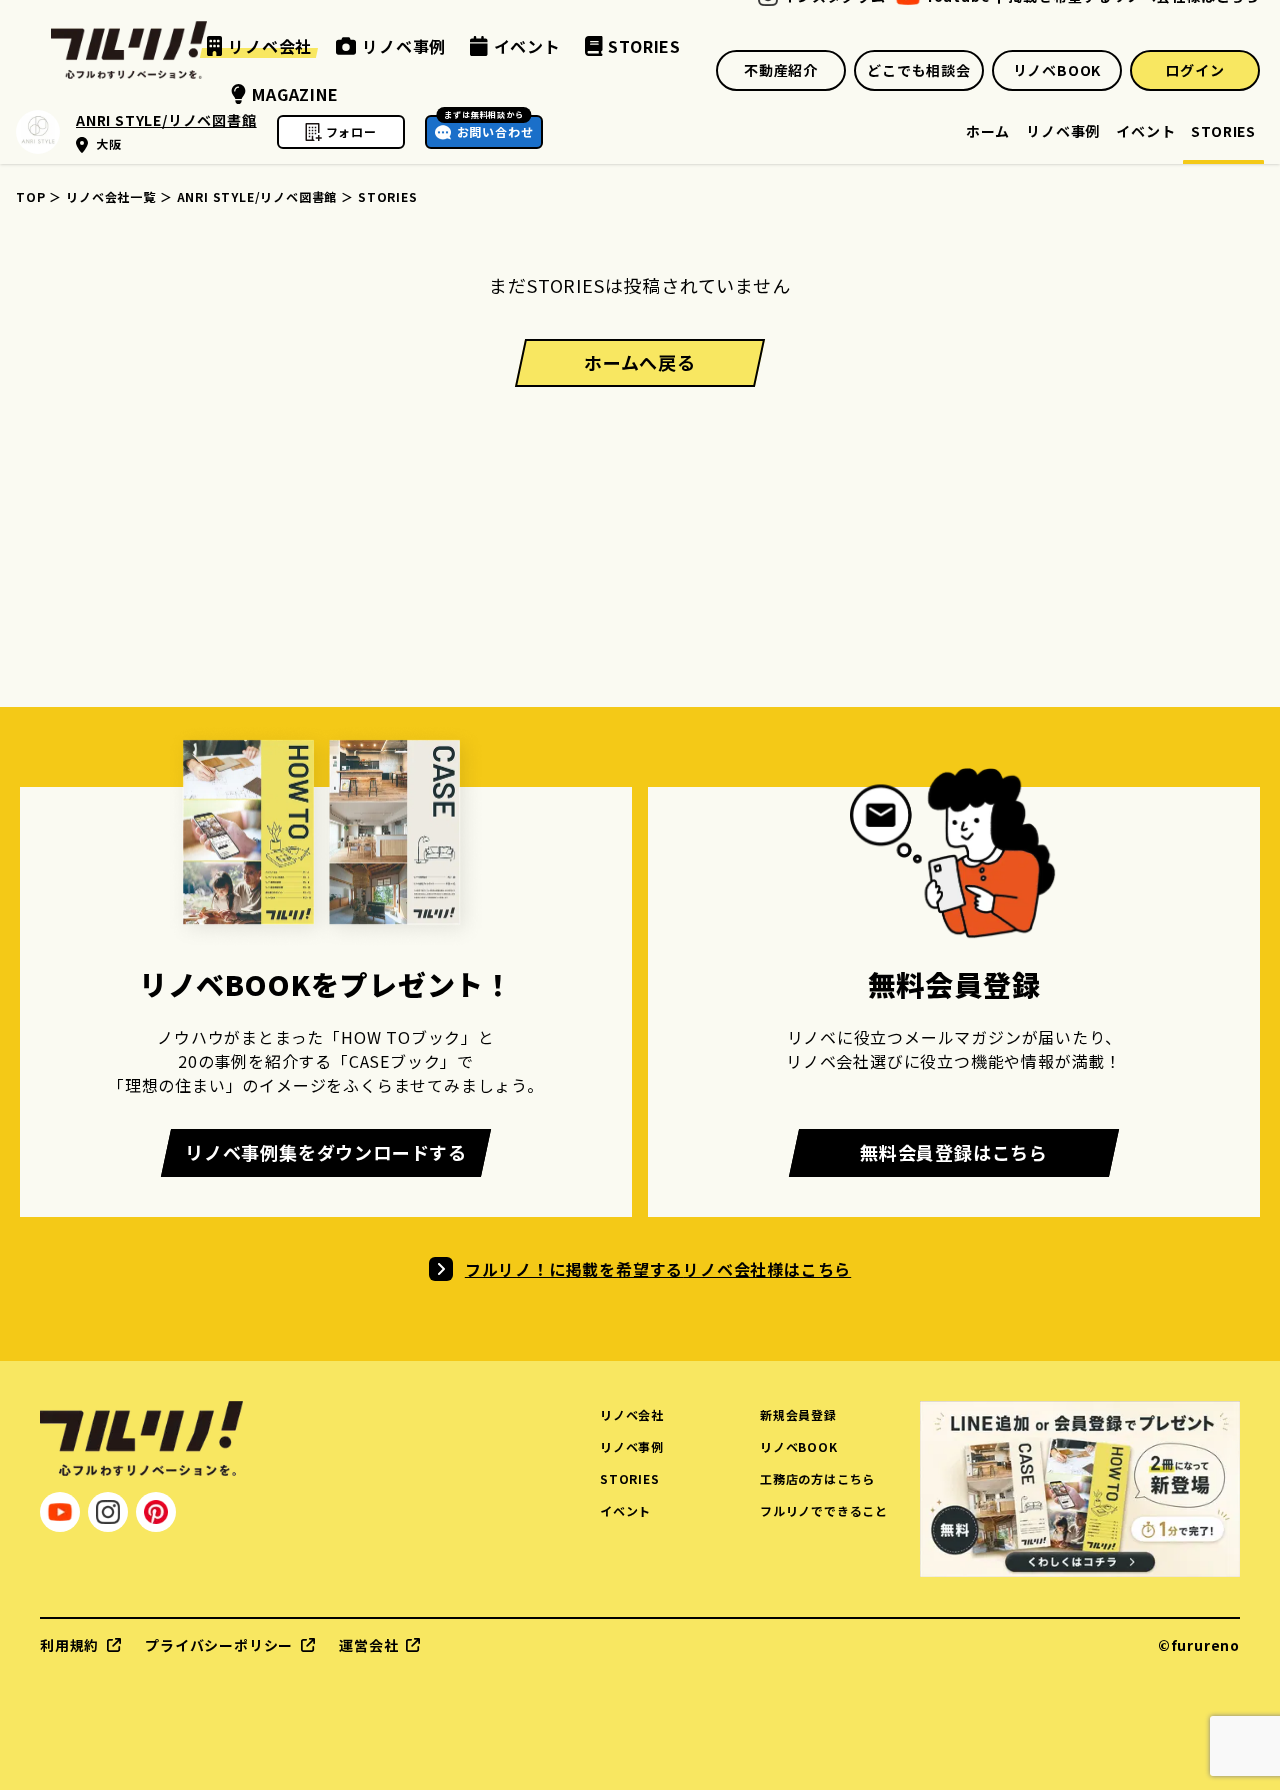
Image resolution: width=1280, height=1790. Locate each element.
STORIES (1223, 132)
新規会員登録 (798, 1414)
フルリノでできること (824, 1510)
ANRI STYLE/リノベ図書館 (257, 196)
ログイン (1194, 70)
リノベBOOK (1057, 70)
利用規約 (69, 1645)
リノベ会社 (632, 1414)
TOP (30, 196)
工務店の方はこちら (817, 1478)
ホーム (988, 132)
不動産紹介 (781, 70)
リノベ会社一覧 (111, 196)
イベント (1145, 132)
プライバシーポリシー (219, 1645)
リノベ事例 (1063, 132)
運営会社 (368, 1645)
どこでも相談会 (919, 70)
